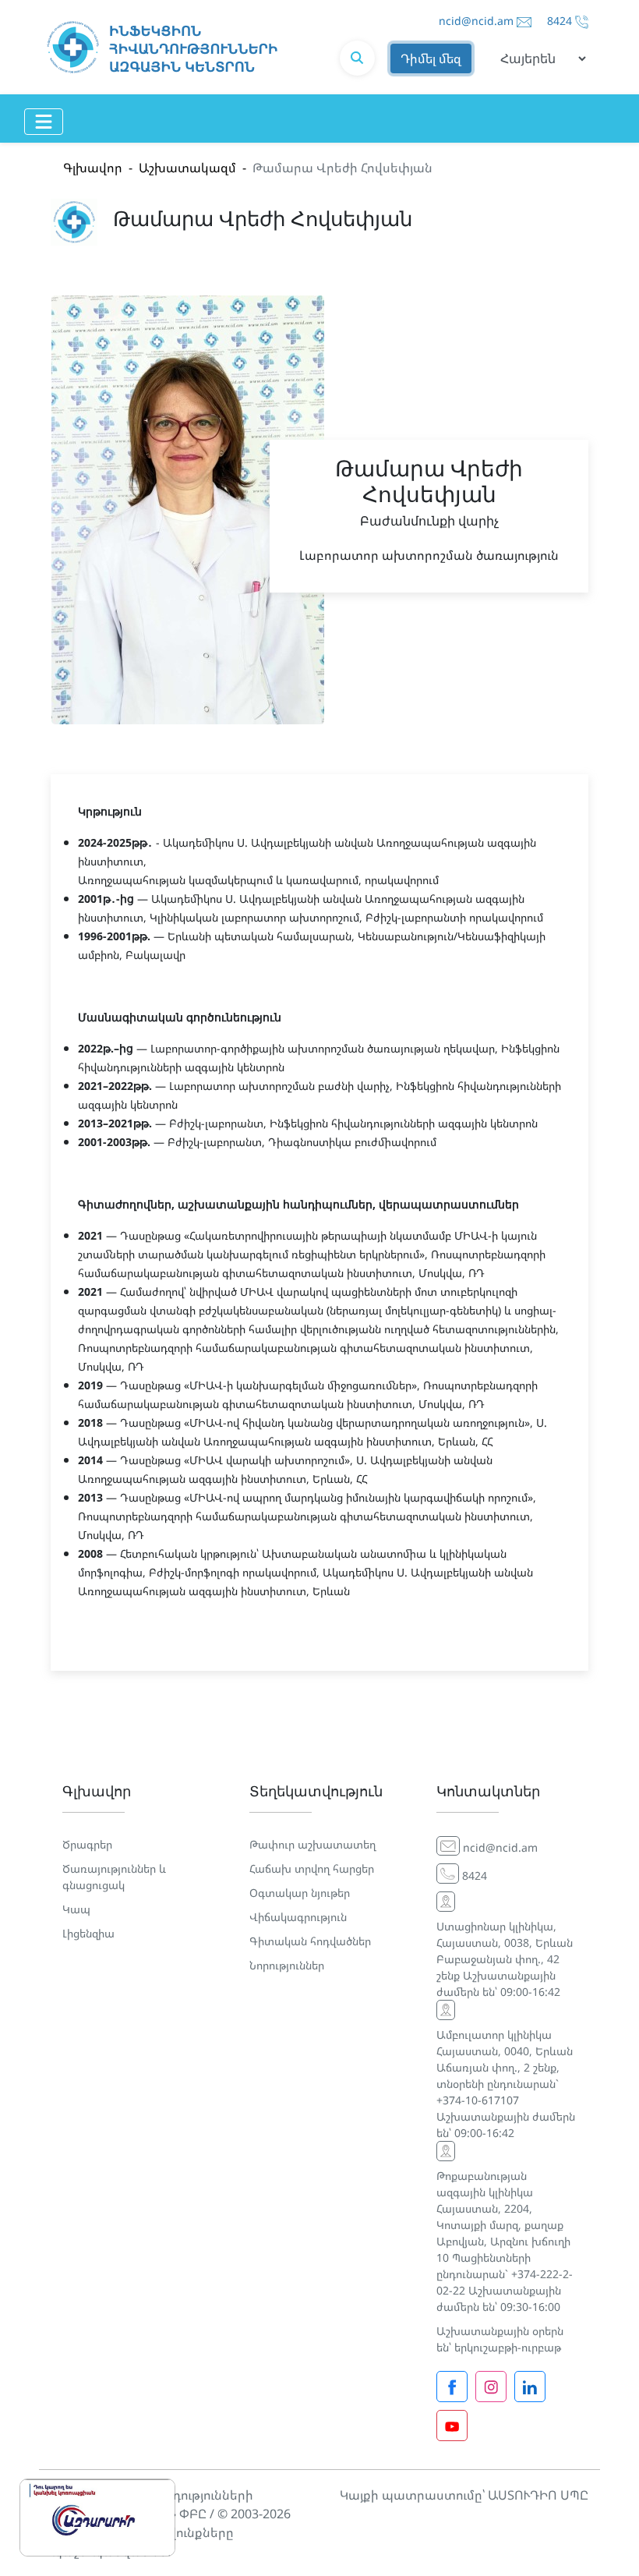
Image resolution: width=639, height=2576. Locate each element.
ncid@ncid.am (476, 21)
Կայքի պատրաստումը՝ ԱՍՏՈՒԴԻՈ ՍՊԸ (464, 2495)
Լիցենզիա (88, 1933)
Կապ (76, 1909)
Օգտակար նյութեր (300, 1893)
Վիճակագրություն (298, 1917)
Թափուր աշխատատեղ (312, 1844)
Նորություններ (287, 1965)
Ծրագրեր (87, 1844)
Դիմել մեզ (431, 58)
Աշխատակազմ (187, 168)
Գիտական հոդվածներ (310, 1941)
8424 (560, 21)
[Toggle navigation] (44, 122)
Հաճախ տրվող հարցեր (312, 1868)
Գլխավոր (93, 168)
